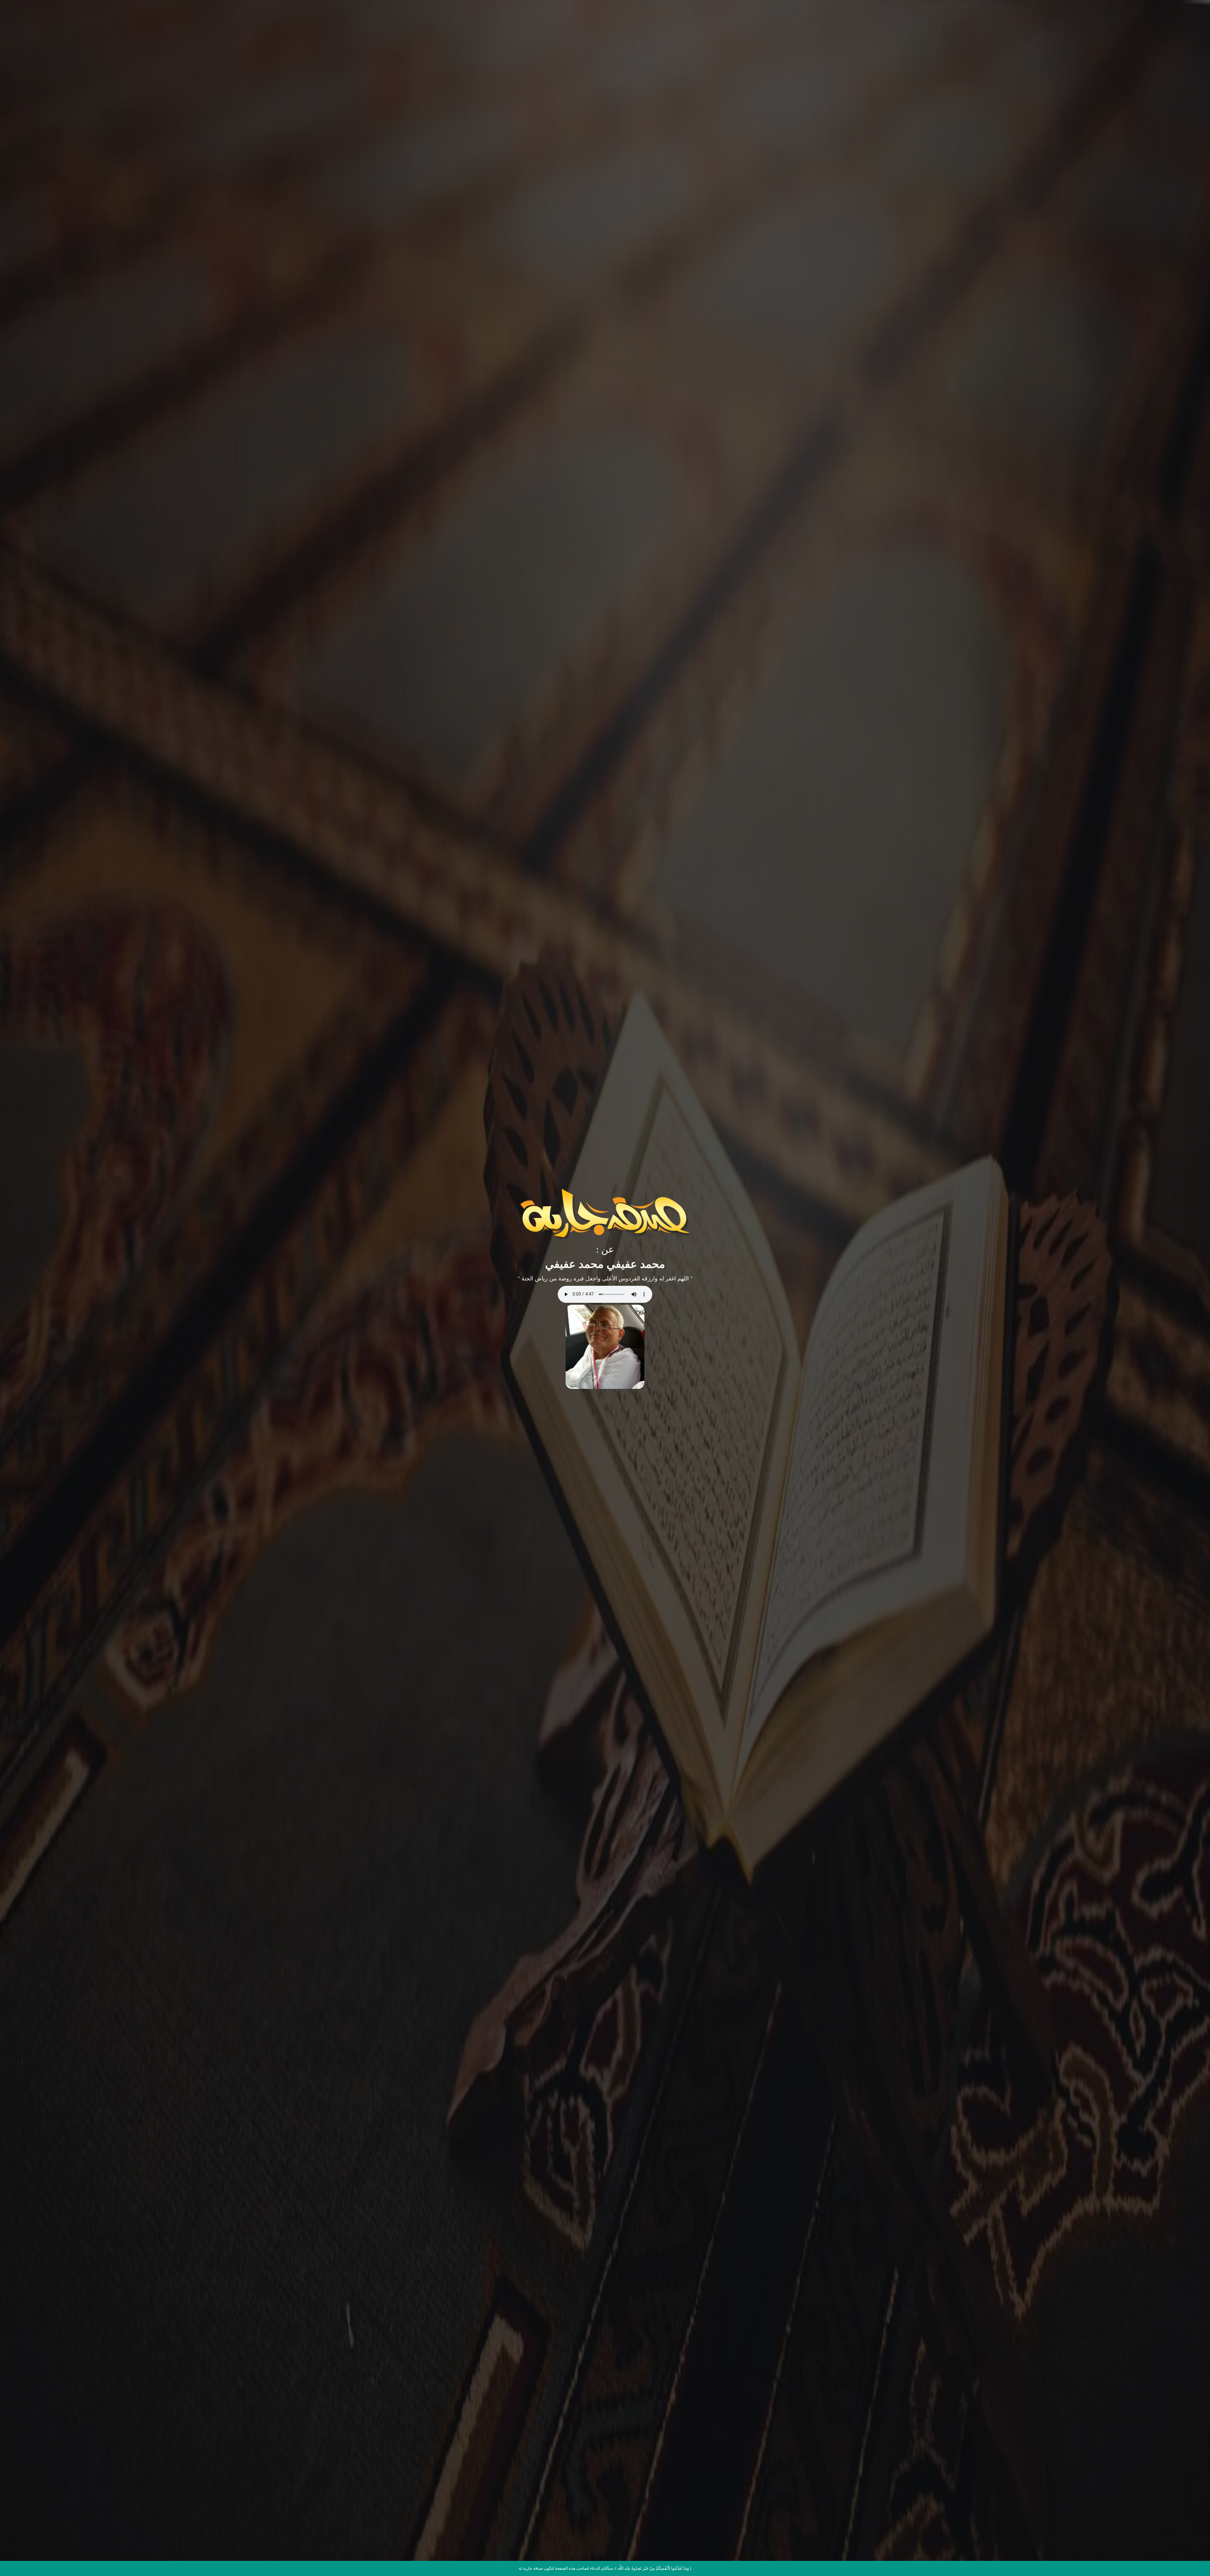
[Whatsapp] (1192, 2560)
